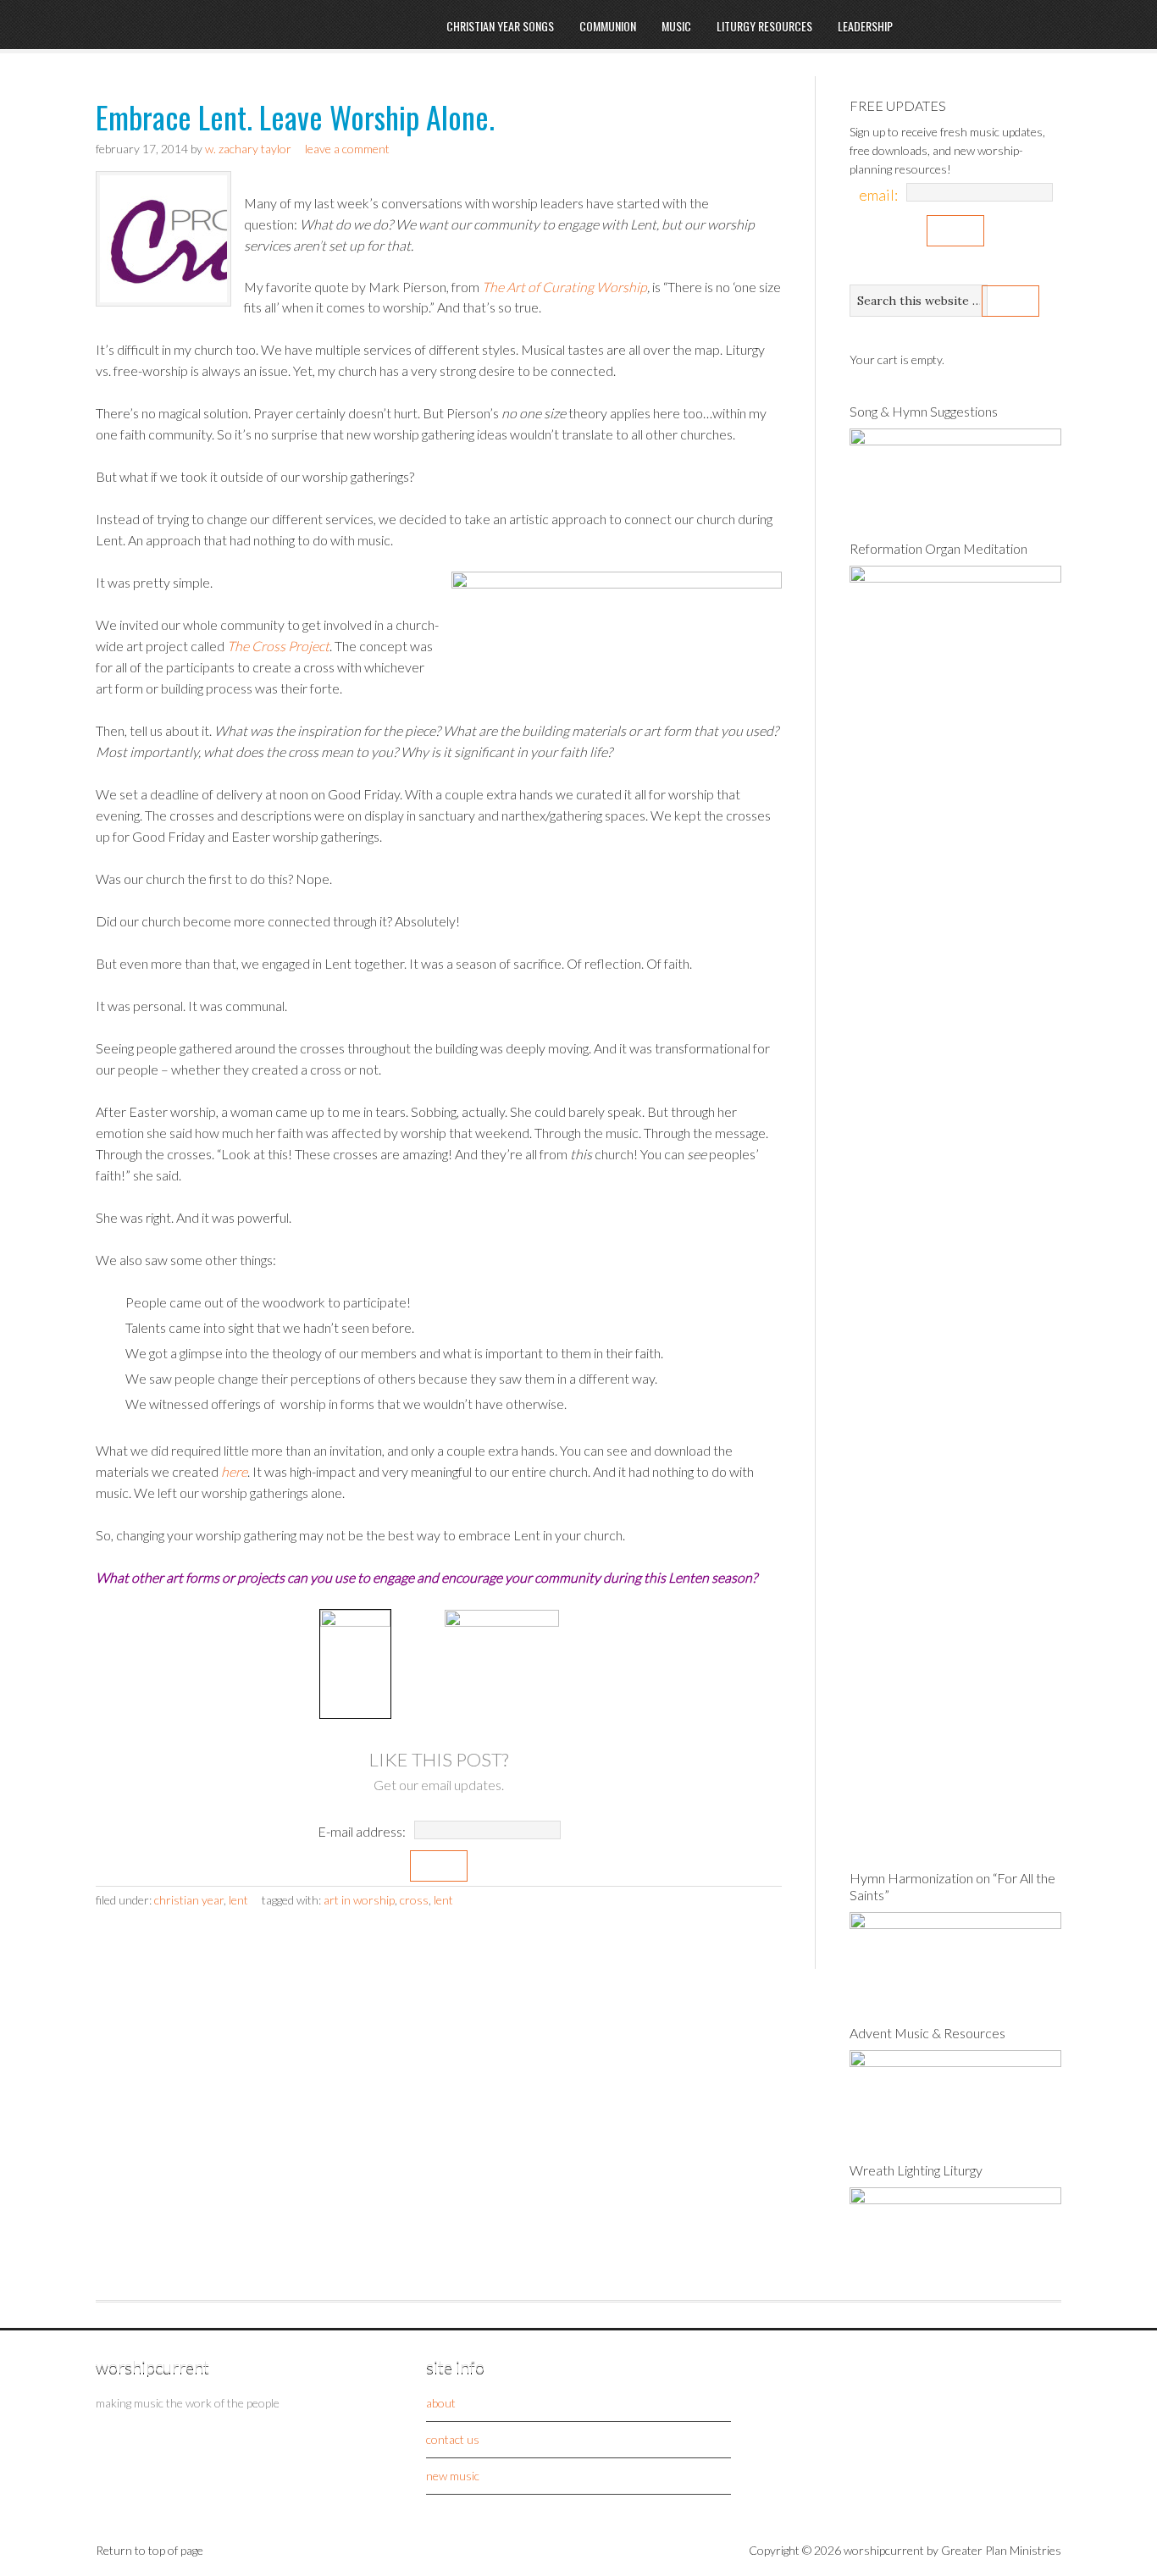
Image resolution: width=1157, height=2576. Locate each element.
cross (414, 1900)
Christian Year (189, 1900)
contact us (453, 2439)
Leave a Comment (347, 149)
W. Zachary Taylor (248, 149)
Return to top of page (149, 2550)
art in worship (359, 1900)
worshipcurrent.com (235, 48)
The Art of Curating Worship (565, 287)
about (441, 2403)
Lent (238, 1900)
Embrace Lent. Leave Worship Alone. (295, 116)
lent (443, 1900)
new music (453, 2476)
